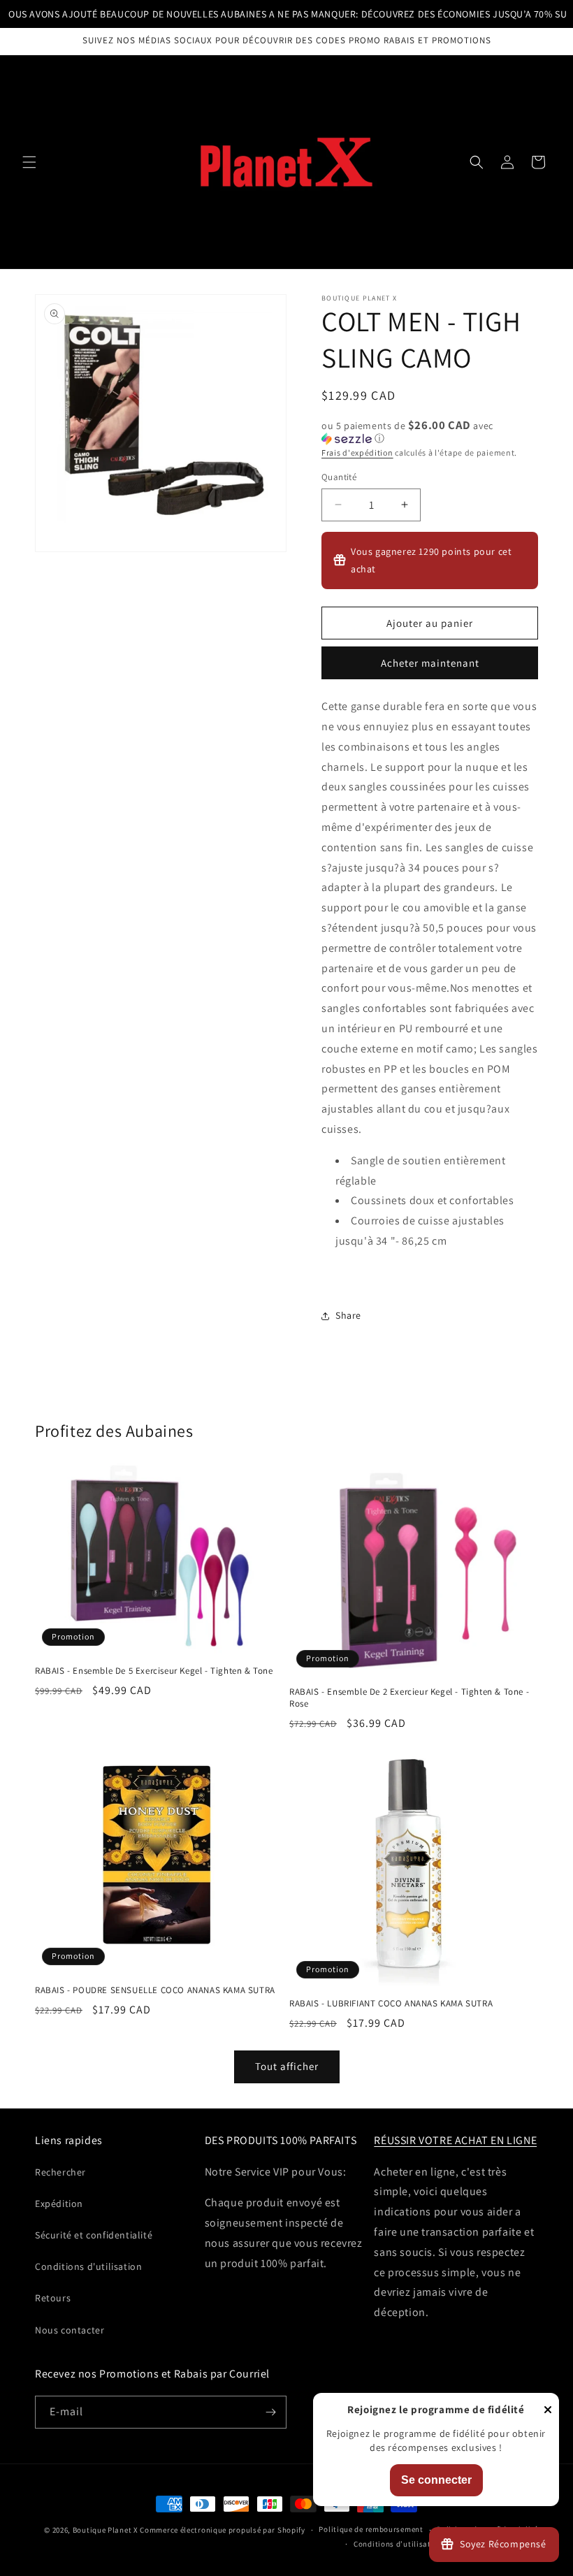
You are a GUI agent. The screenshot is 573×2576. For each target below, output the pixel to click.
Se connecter (436, 2480)
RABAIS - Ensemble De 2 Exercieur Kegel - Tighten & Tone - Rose (409, 1698)
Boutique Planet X (106, 2530)
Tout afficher (287, 2066)
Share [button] (348, 1315)
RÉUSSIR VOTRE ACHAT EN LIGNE (455, 2140)
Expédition (59, 2204)
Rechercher (60, 2172)
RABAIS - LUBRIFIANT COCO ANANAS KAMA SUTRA (391, 2004)
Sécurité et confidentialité (94, 2235)
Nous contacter (70, 2330)
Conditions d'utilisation (88, 2266)
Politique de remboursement (371, 2529)
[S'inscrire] (270, 2412)
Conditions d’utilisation (398, 2544)
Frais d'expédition (357, 453)
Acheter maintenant (430, 663)
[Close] (548, 2411)
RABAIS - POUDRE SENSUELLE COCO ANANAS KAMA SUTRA (155, 1990)
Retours (53, 2298)
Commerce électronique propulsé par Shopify (222, 2530)
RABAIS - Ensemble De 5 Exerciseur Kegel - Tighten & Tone (154, 1671)
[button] (29, 162)
